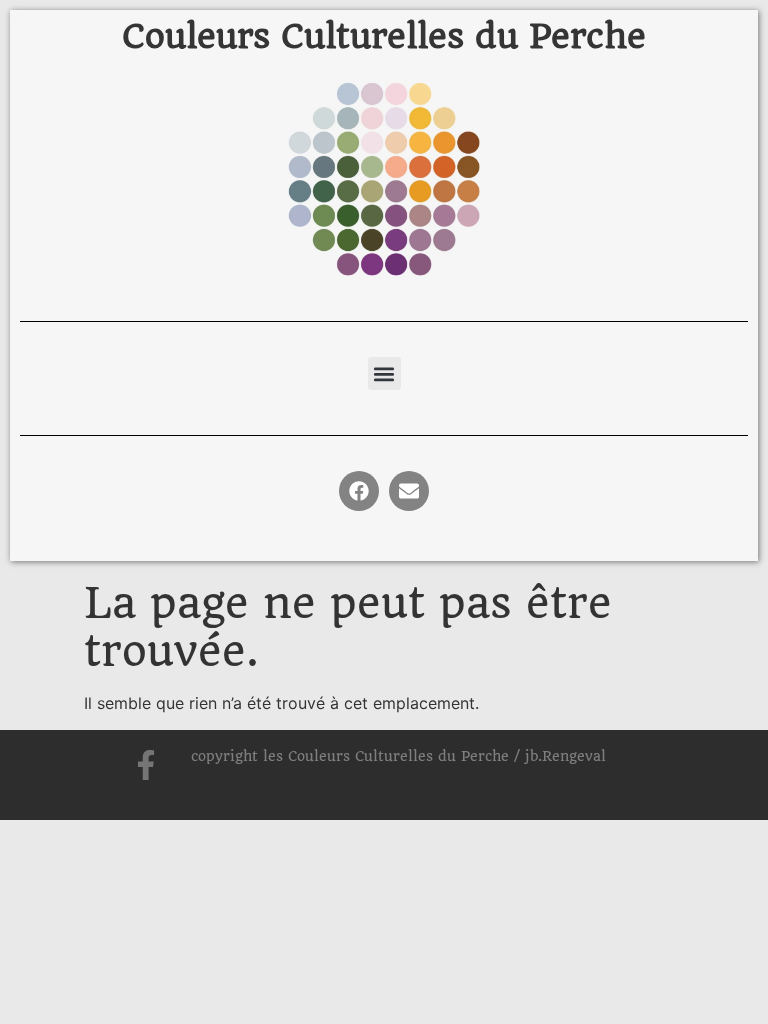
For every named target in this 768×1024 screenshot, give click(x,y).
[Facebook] (359, 491)
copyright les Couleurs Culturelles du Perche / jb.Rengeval (398, 756)
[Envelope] (409, 491)
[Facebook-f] (146, 765)
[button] (384, 373)
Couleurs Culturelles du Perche (384, 36)
